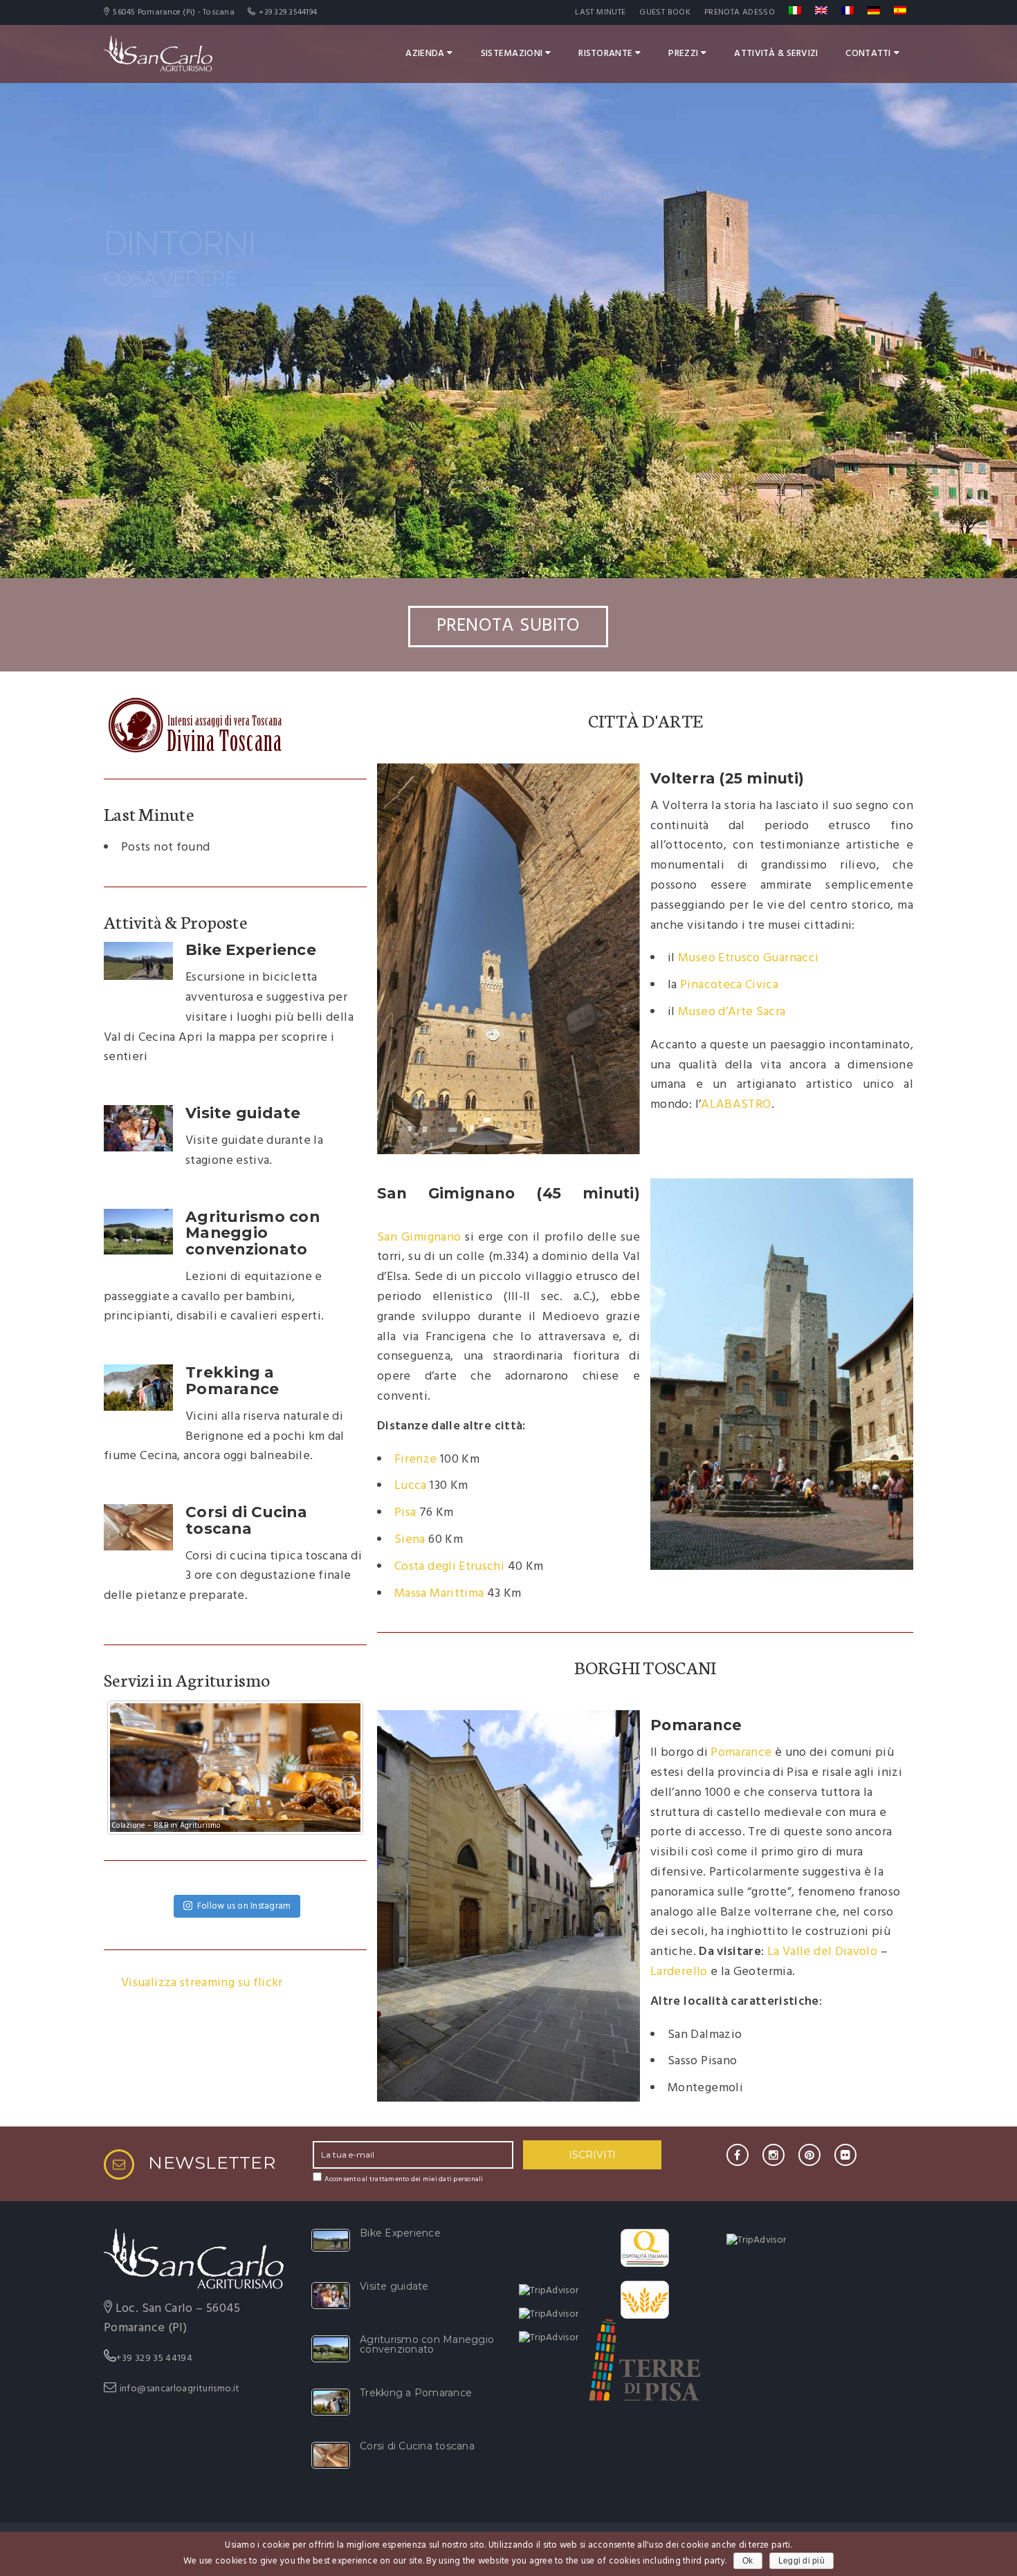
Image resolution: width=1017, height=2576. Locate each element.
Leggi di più (801, 2561)
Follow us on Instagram (244, 1906)
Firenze (416, 1460)
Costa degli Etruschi (449, 1567)
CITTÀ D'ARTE (645, 720)
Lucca (411, 1486)
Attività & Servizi (776, 54)
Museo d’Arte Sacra (732, 1012)
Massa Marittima (439, 1594)
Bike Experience (251, 949)
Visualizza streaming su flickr (202, 1983)
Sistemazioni (512, 54)
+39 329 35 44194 (154, 2359)
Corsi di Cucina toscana (246, 1520)
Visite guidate (243, 1113)
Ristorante (605, 54)
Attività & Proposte (175, 921)
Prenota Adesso (740, 12)
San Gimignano (419, 1238)
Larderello (679, 1972)
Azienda (425, 54)
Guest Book (665, 12)
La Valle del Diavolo (822, 1952)
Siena (410, 1540)
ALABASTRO (736, 1105)
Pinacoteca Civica (729, 985)
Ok (748, 2561)
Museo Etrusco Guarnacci (748, 958)
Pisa (405, 1513)
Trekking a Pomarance (232, 1380)
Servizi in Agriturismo (187, 1679)
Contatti (868, 54)
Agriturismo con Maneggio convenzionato (253, 1233)
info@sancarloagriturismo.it (180, 2389)
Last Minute (600, 12)
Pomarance (741, 1753)
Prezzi (683, 54)
